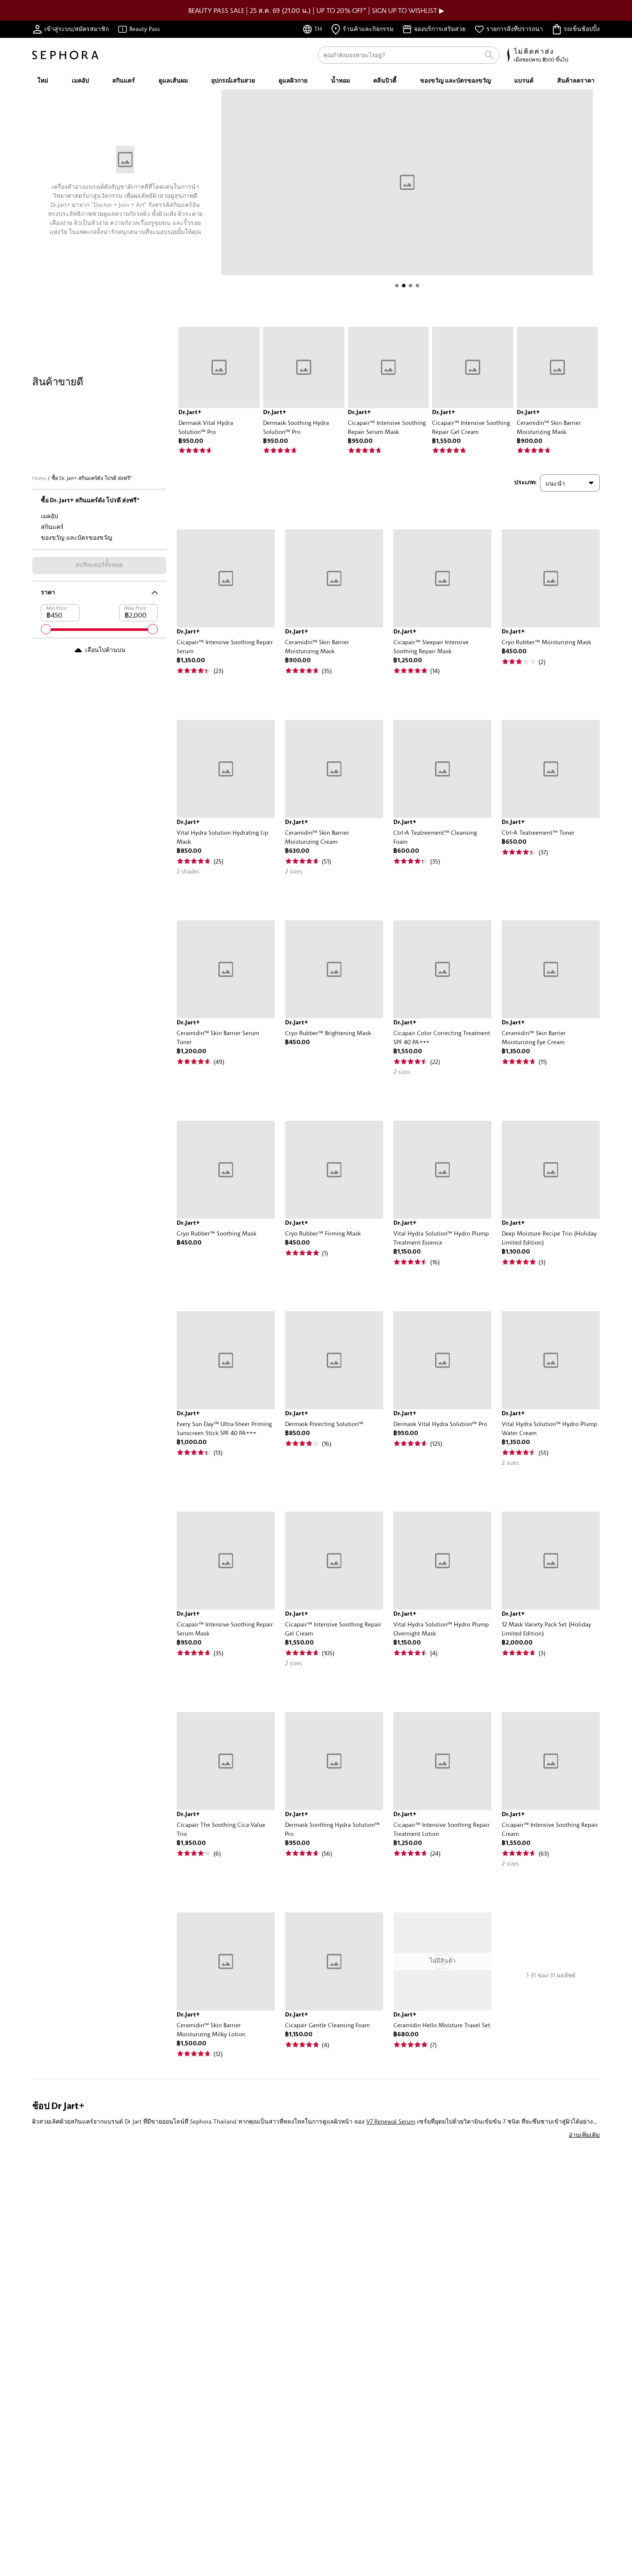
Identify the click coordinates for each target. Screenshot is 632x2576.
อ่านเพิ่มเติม (584, 2135)
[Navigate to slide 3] (411, 286)
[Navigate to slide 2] (404, 286)
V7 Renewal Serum (391, 2121)
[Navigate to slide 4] (417, 286)
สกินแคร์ (52, 527)
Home (39, 478)
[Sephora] (65, 55)
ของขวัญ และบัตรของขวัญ (77, 537)
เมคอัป (49, 516)
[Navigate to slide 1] (397, 286)
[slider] (46, 629)
